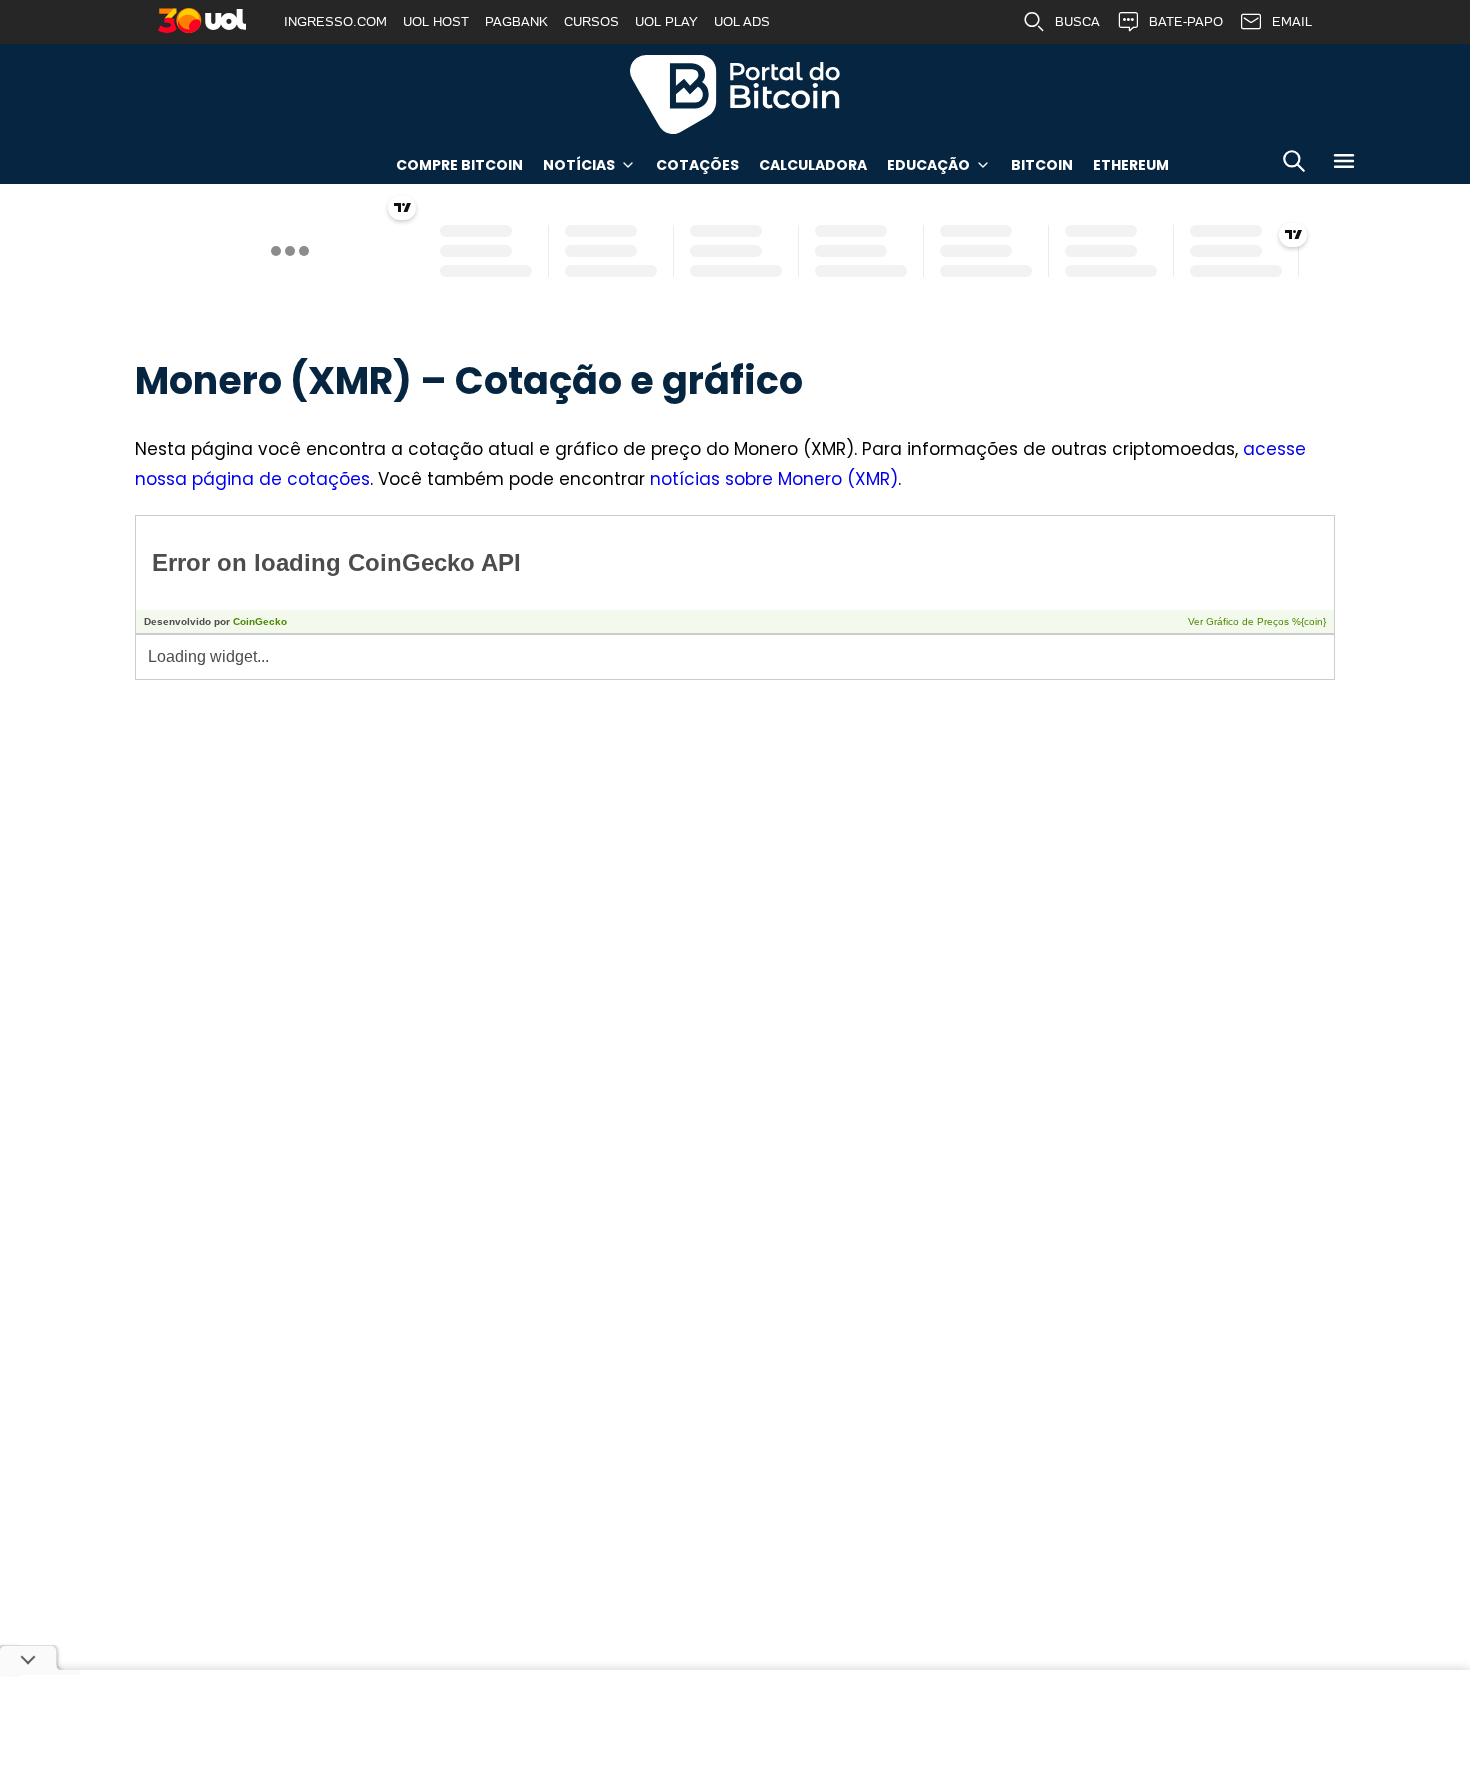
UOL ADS (742, 21)
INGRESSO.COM (335, 21)
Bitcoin (1042, 165)
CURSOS (591, 21)
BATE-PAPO (1186, 21)
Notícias (579, 165)
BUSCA (1077, 21)
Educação (928, 165)
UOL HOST (436, 21)
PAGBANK (516, 21)
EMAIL (1292, 21)
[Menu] (1344, 164)
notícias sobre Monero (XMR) (774, 479)
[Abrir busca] (1294, 164)
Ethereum (1131, 165)
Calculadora (813, 165)
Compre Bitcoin (459, 165)
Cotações (697, 165)
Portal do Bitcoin (735, 94)
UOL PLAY (666, 21)
